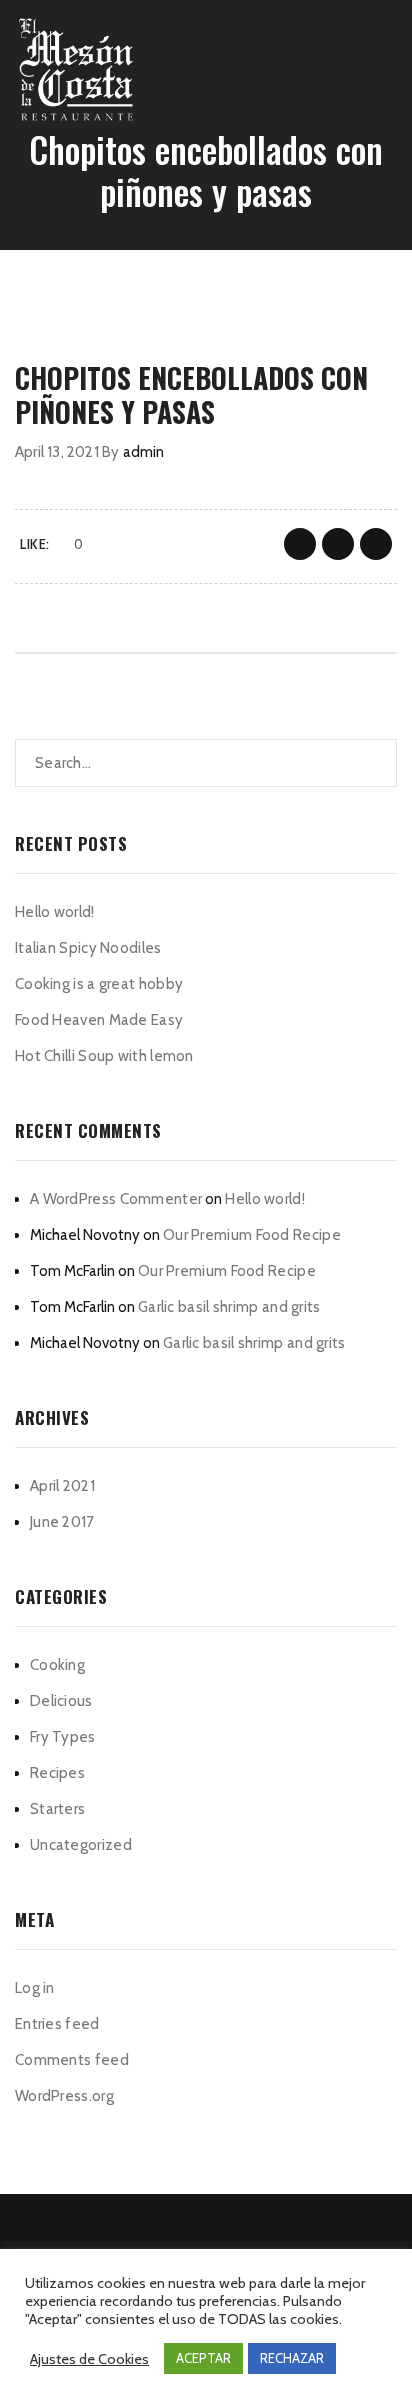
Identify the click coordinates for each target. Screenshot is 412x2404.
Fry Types (63, 1737)
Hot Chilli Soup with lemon (104, 1056)
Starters (57, 1809)
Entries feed (57, 2024)
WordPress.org (64, 2096)
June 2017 (62, 1522)
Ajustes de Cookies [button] (89, 2359)
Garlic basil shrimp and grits (229, 1307)
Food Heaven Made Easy (99, 1020)
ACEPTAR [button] (203, 2358)
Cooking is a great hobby (99, 984)
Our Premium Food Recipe (252, 1235)
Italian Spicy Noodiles (88, 948)
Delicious (61, 1701)
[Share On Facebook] (300, 544)
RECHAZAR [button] (292, 2358)
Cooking (57, 1665)
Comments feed (72, 2060)
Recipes (57, 1773)
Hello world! (55, 912)
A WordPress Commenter (116, 1199)
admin (144, 452)
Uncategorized (81, 1845)
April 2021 (62, 1486)
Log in (35, 1988)
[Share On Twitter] (338, 544)
